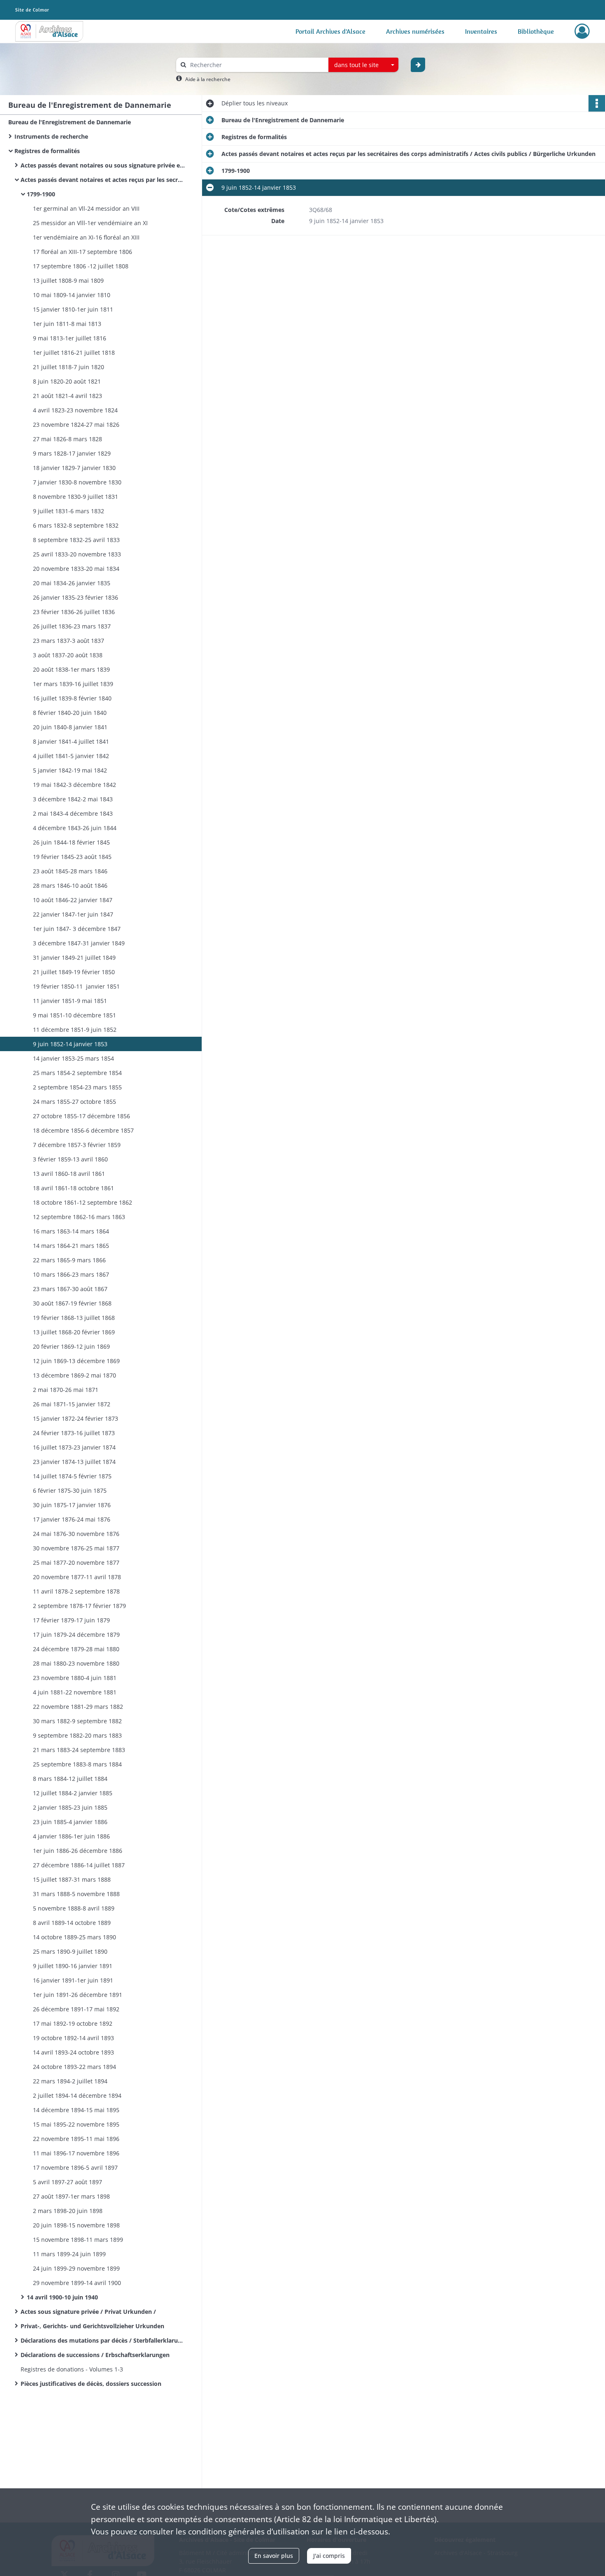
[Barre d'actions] (597, 103)
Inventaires (481, 31)
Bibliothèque (536, 31)
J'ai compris (329, 2556)
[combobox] (363, 65)
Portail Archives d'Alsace (330, 31)
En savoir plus (274, 2556)
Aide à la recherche (208, 79)
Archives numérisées (415, 31)
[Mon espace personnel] (582, 31)
